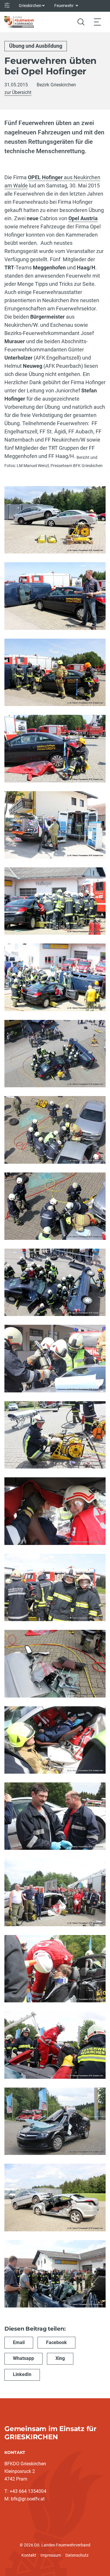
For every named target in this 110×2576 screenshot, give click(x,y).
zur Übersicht (18, 92)
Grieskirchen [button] (30, 6)
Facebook (56, 2342)
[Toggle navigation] (97, 22)
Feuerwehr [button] (64, 6)
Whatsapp (23, 2358)
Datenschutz (77, 2555)
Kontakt (29, 2555)
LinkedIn (22, 2374)
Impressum (51, 2555)
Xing (60, 2358)
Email (19, 2342)
